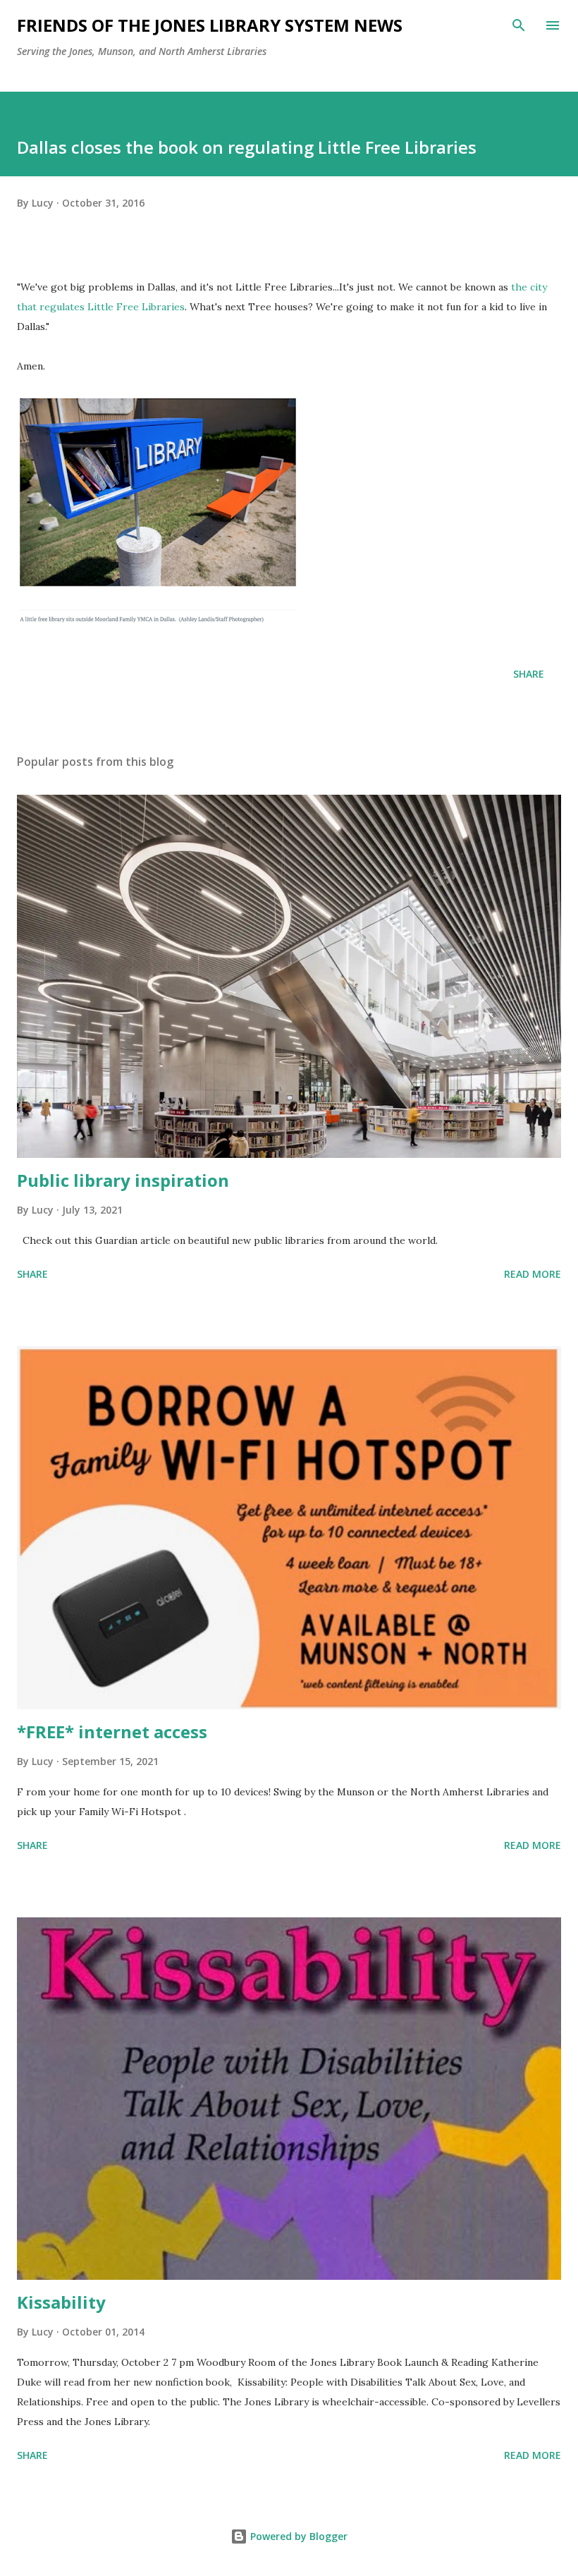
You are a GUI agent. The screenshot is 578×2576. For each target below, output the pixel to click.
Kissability (61, 2302)
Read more (533, 1274)
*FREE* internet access (112, 1732)
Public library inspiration (123, 1180)
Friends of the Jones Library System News (210, 25)
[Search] (519, 25)
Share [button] (529, 674)
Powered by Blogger (297, 2536)
